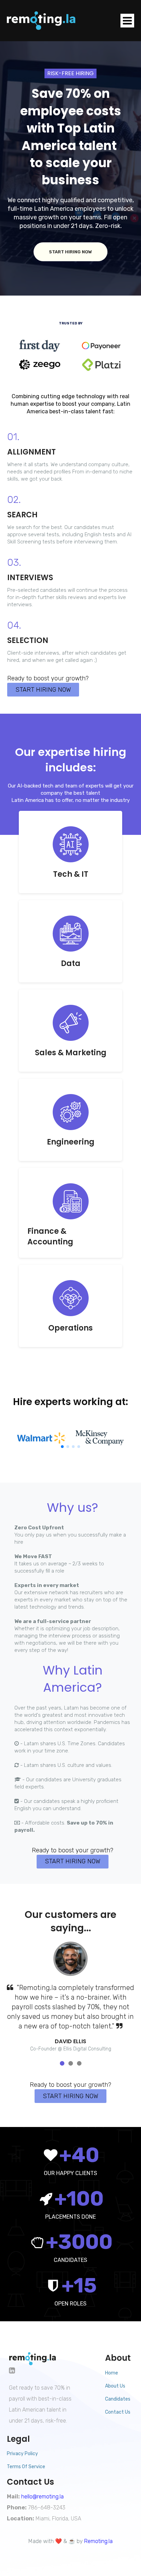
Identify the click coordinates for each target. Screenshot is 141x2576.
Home (112, 2373)
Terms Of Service (26, 2467)
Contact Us (118, 2412)
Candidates (118, 2399)
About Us (115, 2386)
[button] (62, 1447)
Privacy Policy (22, 2454)
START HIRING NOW (70, 252)
